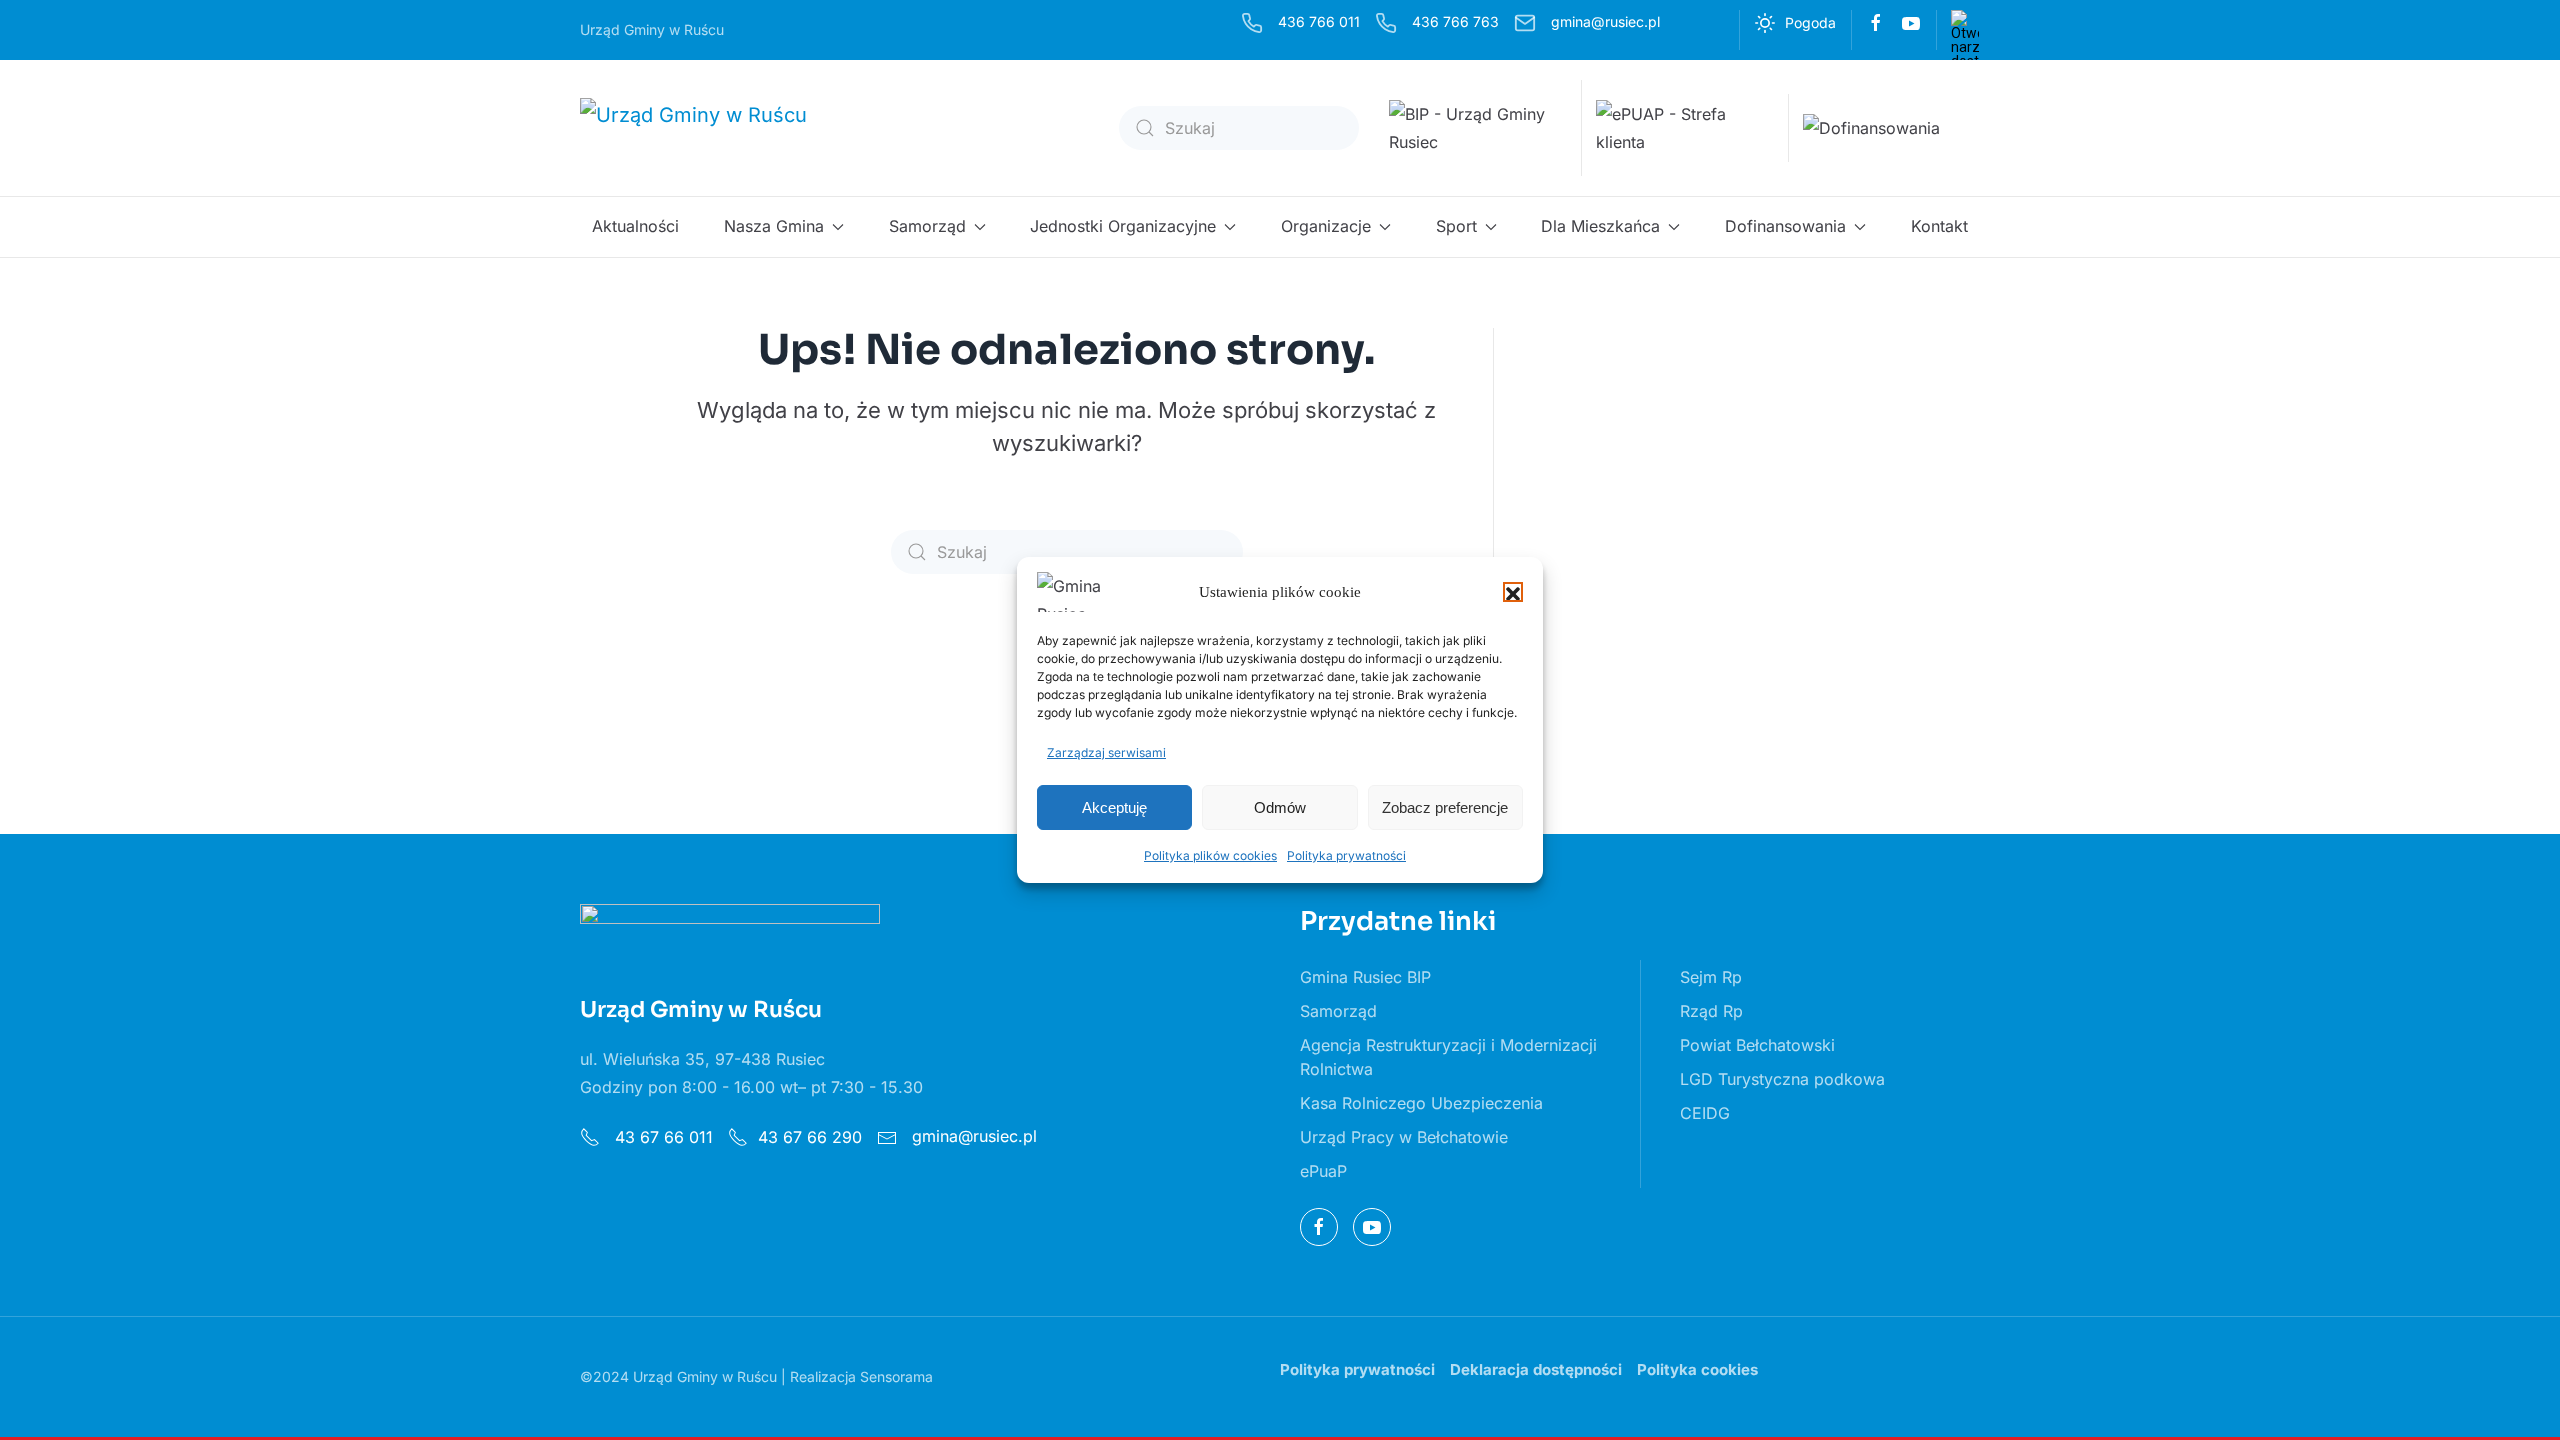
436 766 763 (1455, 21)
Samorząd (1338, 1011)
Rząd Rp (1711, 1011)
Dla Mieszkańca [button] (1600, 226)
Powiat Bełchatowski (1757, 1045)
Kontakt (1939, 226)
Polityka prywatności (1346, 855)
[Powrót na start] (707, 128)
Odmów (1280, 807)
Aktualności (635, 226)
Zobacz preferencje (1445, 807)
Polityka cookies (1697, 1369)
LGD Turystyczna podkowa (1782, 1079)
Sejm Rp (1711, 977)
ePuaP (1323, 1171)
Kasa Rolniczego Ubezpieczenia (1421, 1103)
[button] (1513, 592)
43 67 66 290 (810, 1137)
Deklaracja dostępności (1536, 1369)
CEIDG (1705, 1113)
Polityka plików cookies (1210, 855)
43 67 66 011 (661, 1137)
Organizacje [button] (1326, 226)
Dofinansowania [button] (1785, 226)
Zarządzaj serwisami (1106, 752)
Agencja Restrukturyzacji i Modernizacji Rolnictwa (1448, 1057)
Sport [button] (1456, 226)
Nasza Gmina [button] (774, 226)
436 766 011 (1319, 21)
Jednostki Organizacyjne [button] (1123, 226)
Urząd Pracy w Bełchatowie (1404, 1137)
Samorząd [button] (927, 226)
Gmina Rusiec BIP (1365, 977)
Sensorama (896, 1376)
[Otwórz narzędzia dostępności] (1965, 24)
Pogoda (1810, 22)
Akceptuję (1114, 807)
